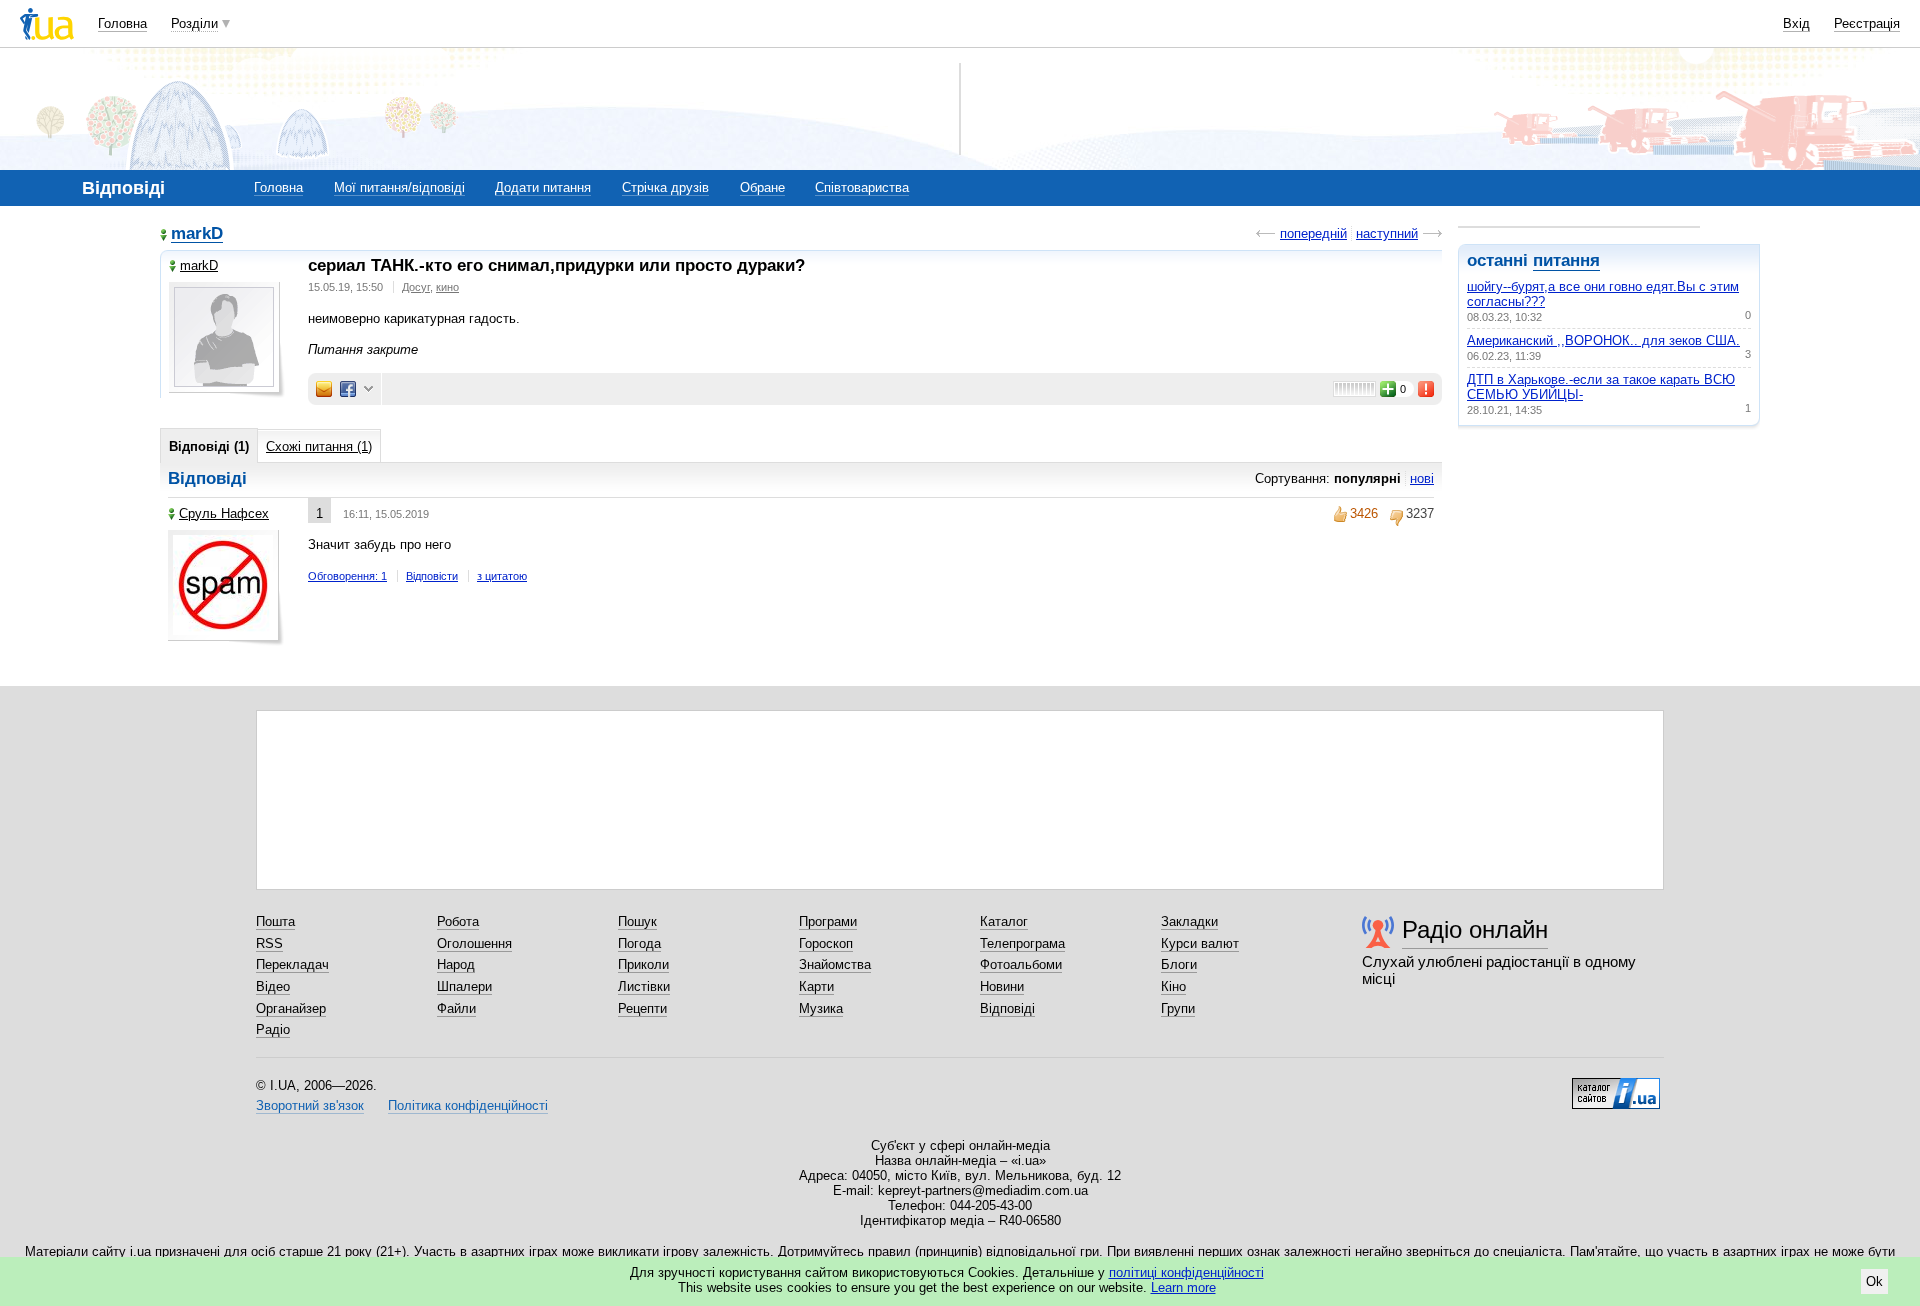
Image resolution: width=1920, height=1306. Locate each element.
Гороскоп (826, 943)
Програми (828, 921)
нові (1422, 478)
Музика (821, 1008)
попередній (1313, 233)
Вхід (1796, 23)
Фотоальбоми (1021, 964)
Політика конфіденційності (468, 1105)
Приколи (643, 964)
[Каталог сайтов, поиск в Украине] (1616, 1086)
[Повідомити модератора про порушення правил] (1427, 389)
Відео (273, 986)
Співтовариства (862, 187)
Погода (639, 943)
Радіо (273, 1029)
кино (447, 287)
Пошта (275, 921)
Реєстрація (1867, 23)
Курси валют (1200, 943)
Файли (456, 1008)
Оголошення (474, 943)
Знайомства (835, 964)
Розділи (194, 23)
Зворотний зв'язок (310, 1105)
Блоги (1179, 964)
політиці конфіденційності (1186, 1272)
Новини (1002, 986)
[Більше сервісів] (368, 389)
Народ (456, 964)
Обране (762, 187)
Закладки (1189, 921)
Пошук (637, 921)
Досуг (416, 287)
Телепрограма (1022, 943)
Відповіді (1007, 1008)
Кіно (1173, 986)
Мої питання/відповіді (399, 187)
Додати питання (543, 187)
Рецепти (642, 1008)
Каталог (1004, 921)
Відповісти (432, 576)
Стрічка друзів (665, 187)
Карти (816, 986)
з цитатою (502, 576)
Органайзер (291, 1008)
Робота (458, 921)
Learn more (1183, 1287)
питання (1566, 260)
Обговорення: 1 (347, 576)
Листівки (644, 986)
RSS (269, 943)
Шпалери (464, 986)
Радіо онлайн (1475, 929)
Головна (122, 23)
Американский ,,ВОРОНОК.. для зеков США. (1603, 340)
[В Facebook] (348, 389)
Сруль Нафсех (224, 513)
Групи (1178, 1008)
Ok (1874, 1281)
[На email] (324, 389)
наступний (1387, 233)
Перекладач (292, 964)
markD (197, 234)
